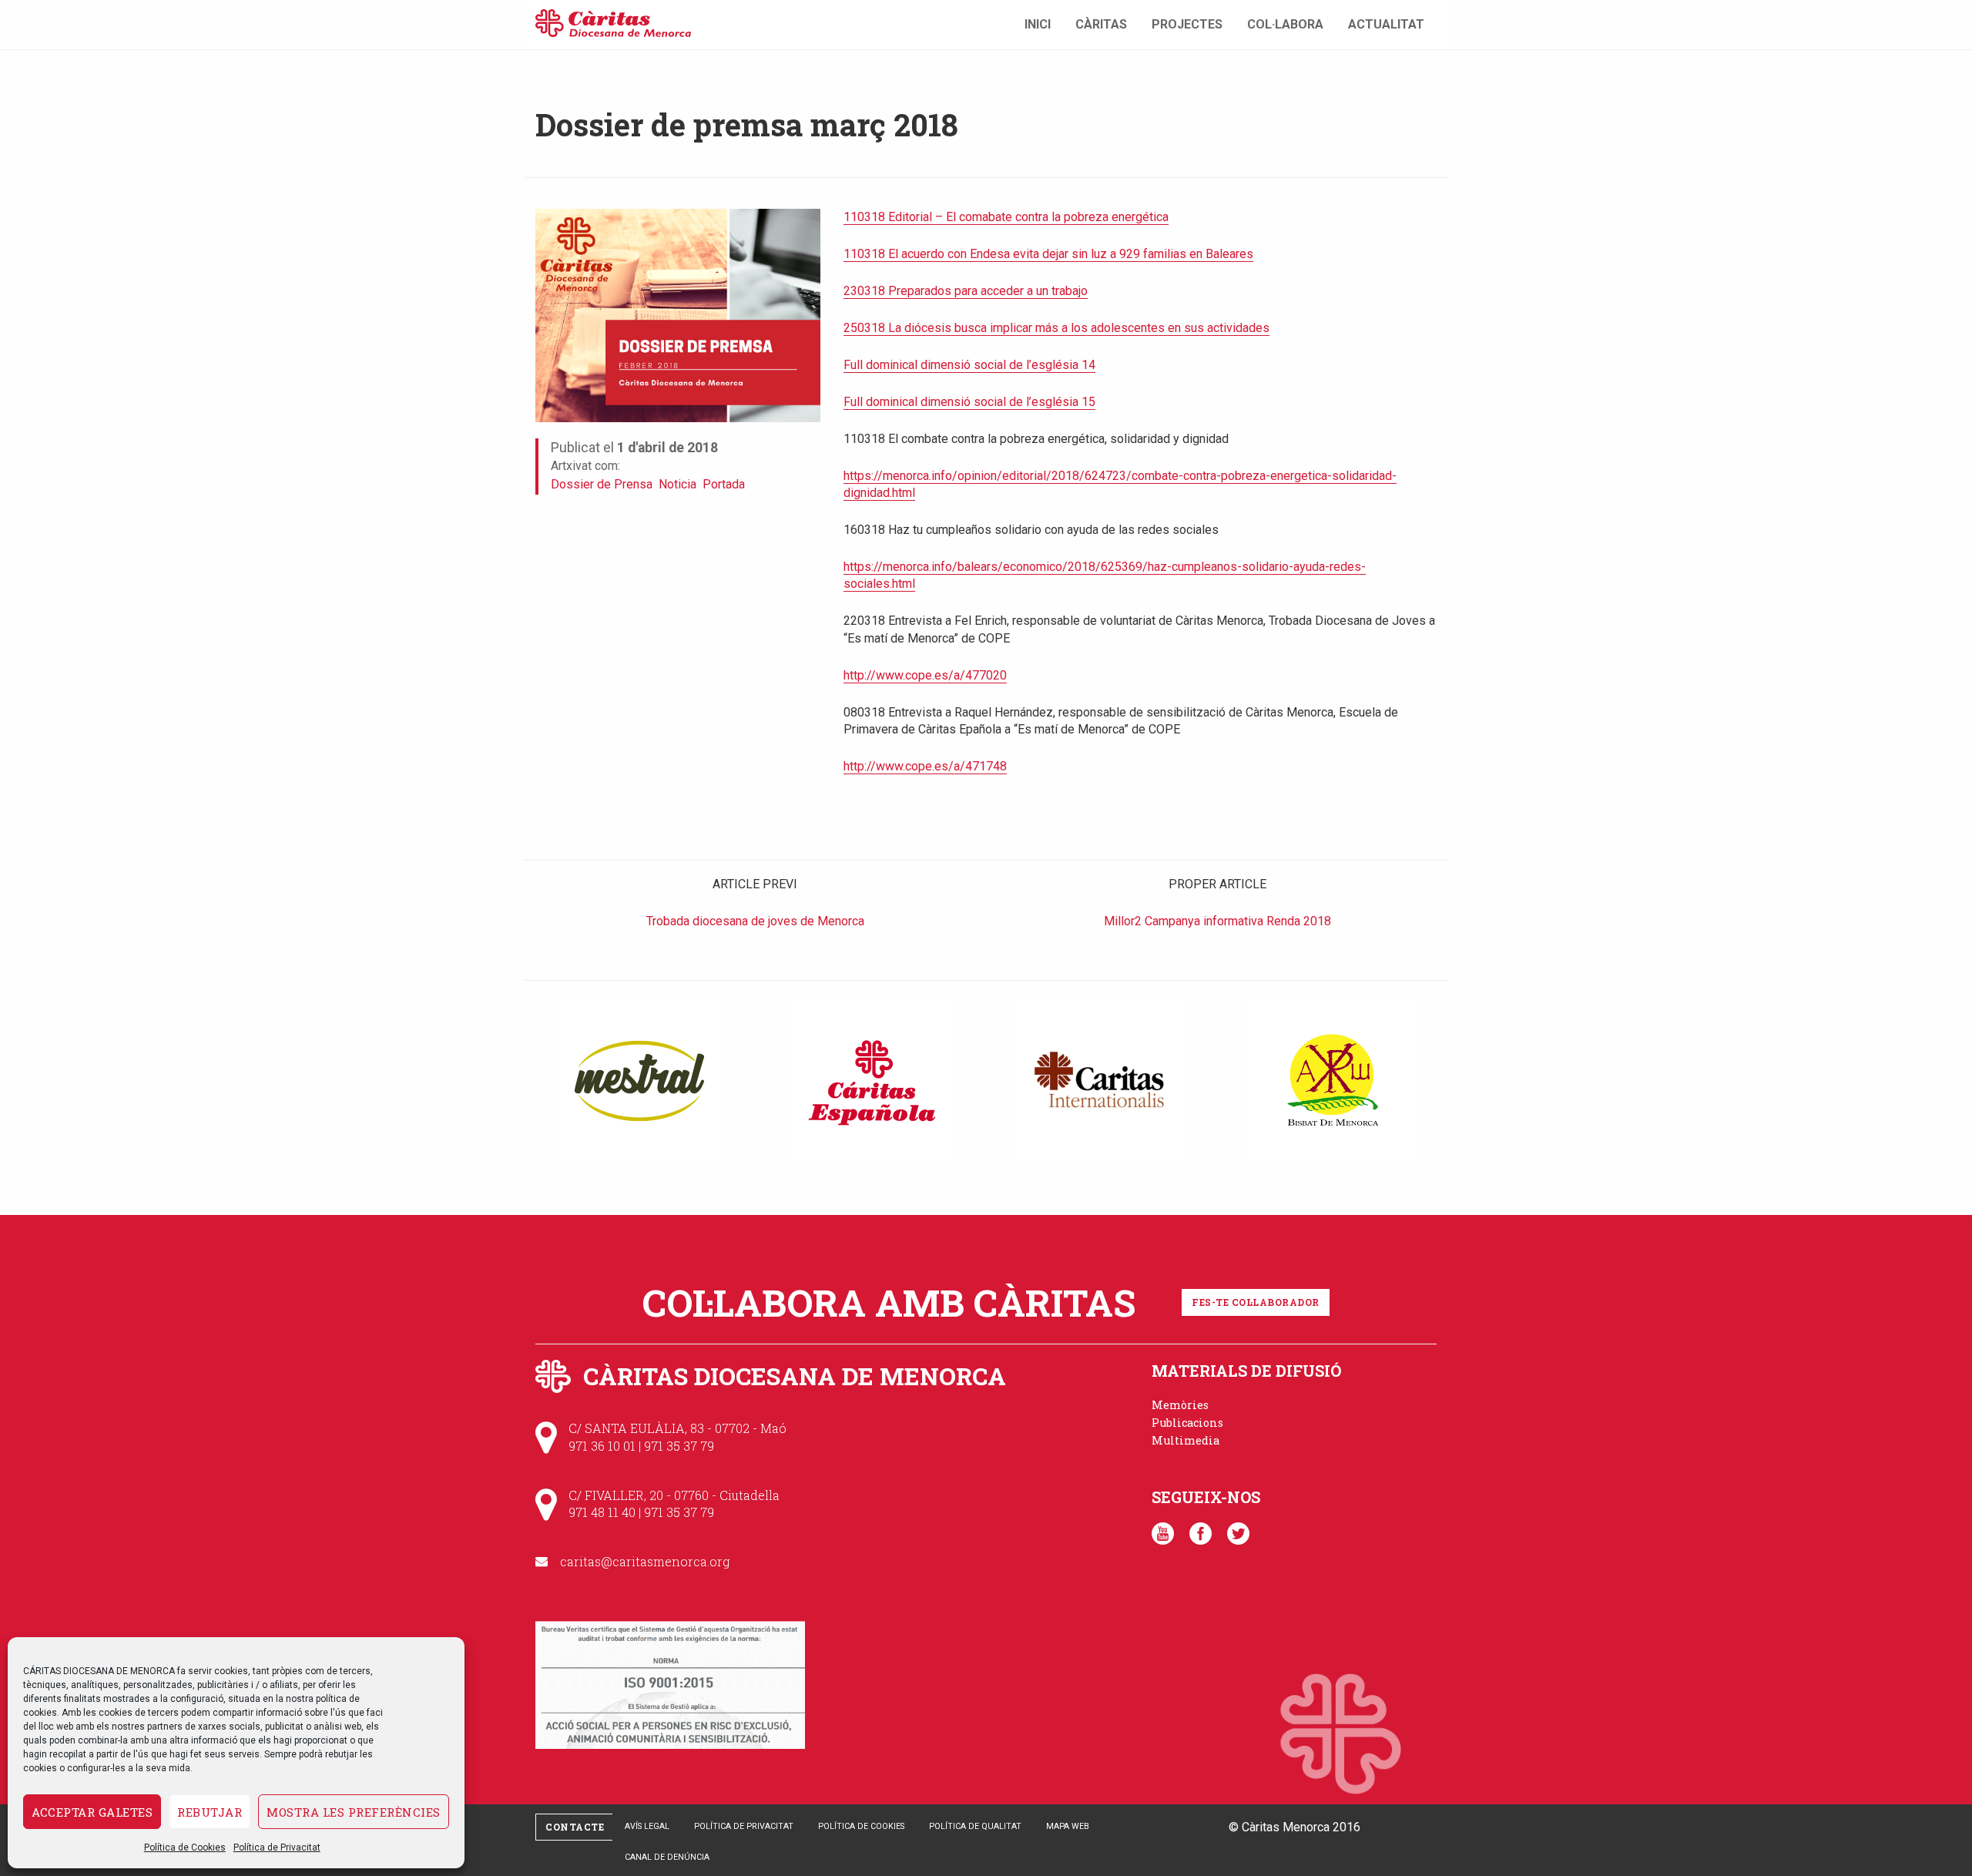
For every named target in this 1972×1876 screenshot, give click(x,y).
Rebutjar (210, 1812)
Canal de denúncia (667, 1857)
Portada (724, 484)
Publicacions (1187, 1423)
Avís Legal (647, 1826)
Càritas (1101, 24)
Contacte (575, 1827)
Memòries (1180, 1405)
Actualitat (1386, 24)
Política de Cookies (185, 1847)
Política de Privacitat (277, 1847)
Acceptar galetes (92, 1812)
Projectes (1187, 24)
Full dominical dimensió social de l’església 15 (969, 402)
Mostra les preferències (354, 1812)
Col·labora (1285, 24)
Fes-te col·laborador (1256, 1302)
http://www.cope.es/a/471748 (925, 766)
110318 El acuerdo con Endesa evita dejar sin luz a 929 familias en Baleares (1048, 254)
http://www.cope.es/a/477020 (925, 675)
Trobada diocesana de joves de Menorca (755, 921)
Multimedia (1186, 1440)
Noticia (677, 484)
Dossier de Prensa (602, 484)
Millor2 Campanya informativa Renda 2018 (1217, 921)
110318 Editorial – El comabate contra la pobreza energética (1006, 217)
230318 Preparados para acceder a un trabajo (966, 291)
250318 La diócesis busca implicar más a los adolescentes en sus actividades (1056, 328)
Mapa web (1068, 1826)
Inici (1038, 24)
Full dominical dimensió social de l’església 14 (969, 365)
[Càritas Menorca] (613, 21)
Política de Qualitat (975, 1826)
